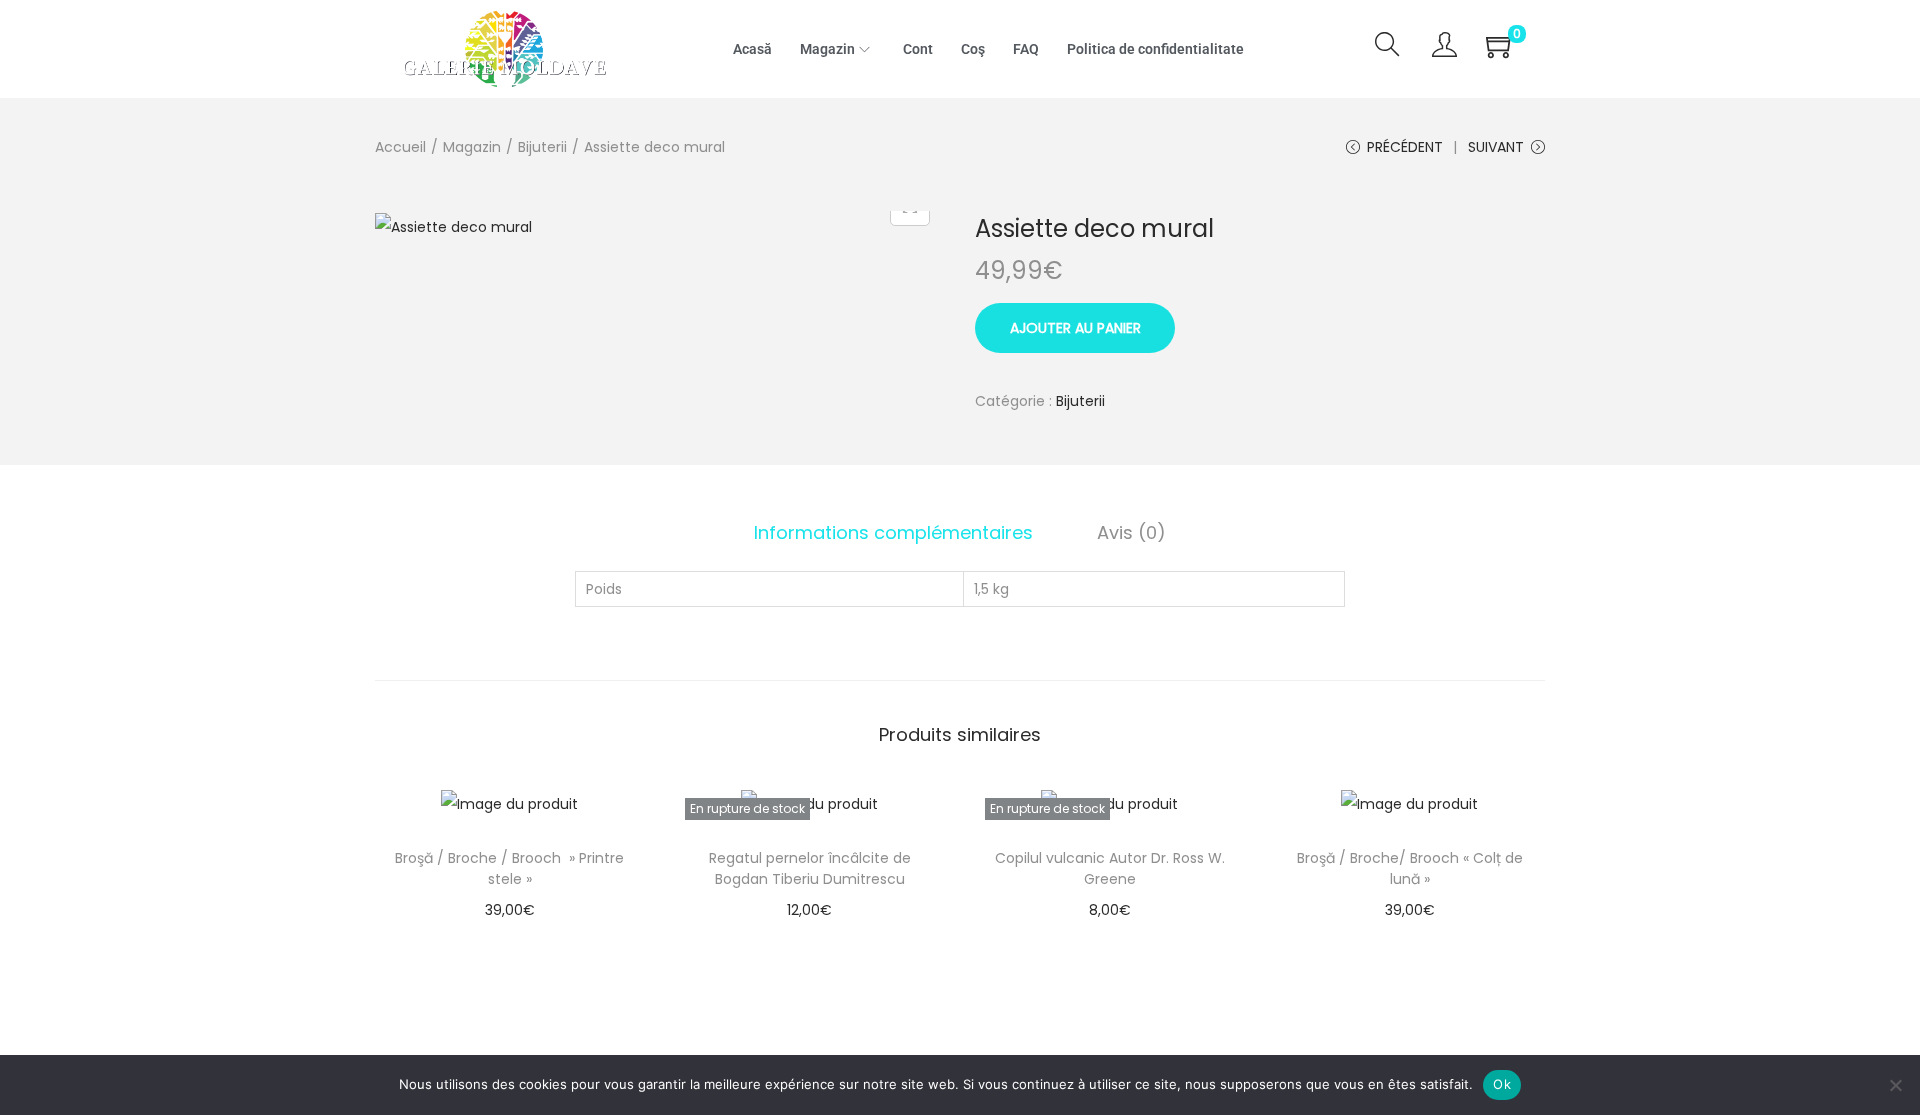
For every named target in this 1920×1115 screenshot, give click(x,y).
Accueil (400, 147)
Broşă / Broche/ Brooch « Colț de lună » (1410, 868)
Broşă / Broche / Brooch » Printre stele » (509, 868)
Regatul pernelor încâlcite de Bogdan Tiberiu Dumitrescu (810, 868)
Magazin (472, 147)
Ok (1502, 1084)
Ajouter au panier (1075, 328)
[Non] (1895, 1085)
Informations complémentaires (893, 532)
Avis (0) (1131, 532)
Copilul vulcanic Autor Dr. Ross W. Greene (1110, 868)
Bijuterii (542, 147)
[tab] (893, 533)
